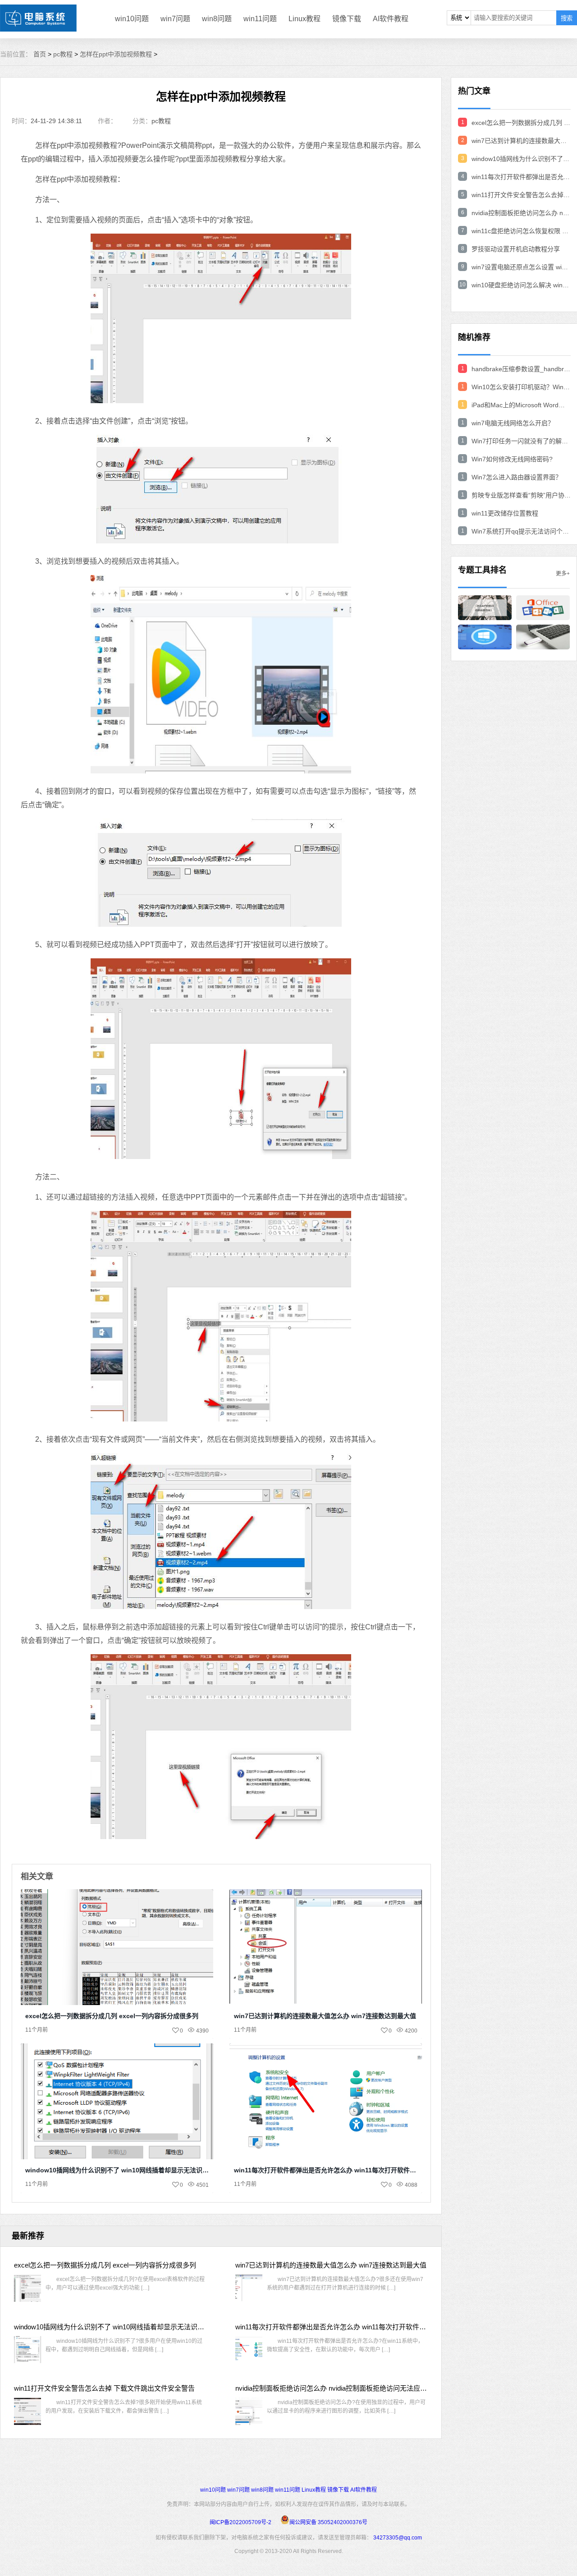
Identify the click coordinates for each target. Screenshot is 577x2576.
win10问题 (132, 19)
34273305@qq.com (398, 2538)
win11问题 (260, 19)
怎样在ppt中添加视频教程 (116, 54)
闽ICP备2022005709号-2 (240, 2522)
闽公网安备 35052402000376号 (328, 2522)
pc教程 (63, 54)
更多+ (563, 574)
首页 (40, 54)
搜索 (567, 18)
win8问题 (217, 19)
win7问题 (175, 19)
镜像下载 (347, 19)
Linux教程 (305, 19)
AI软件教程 (391, 19)
